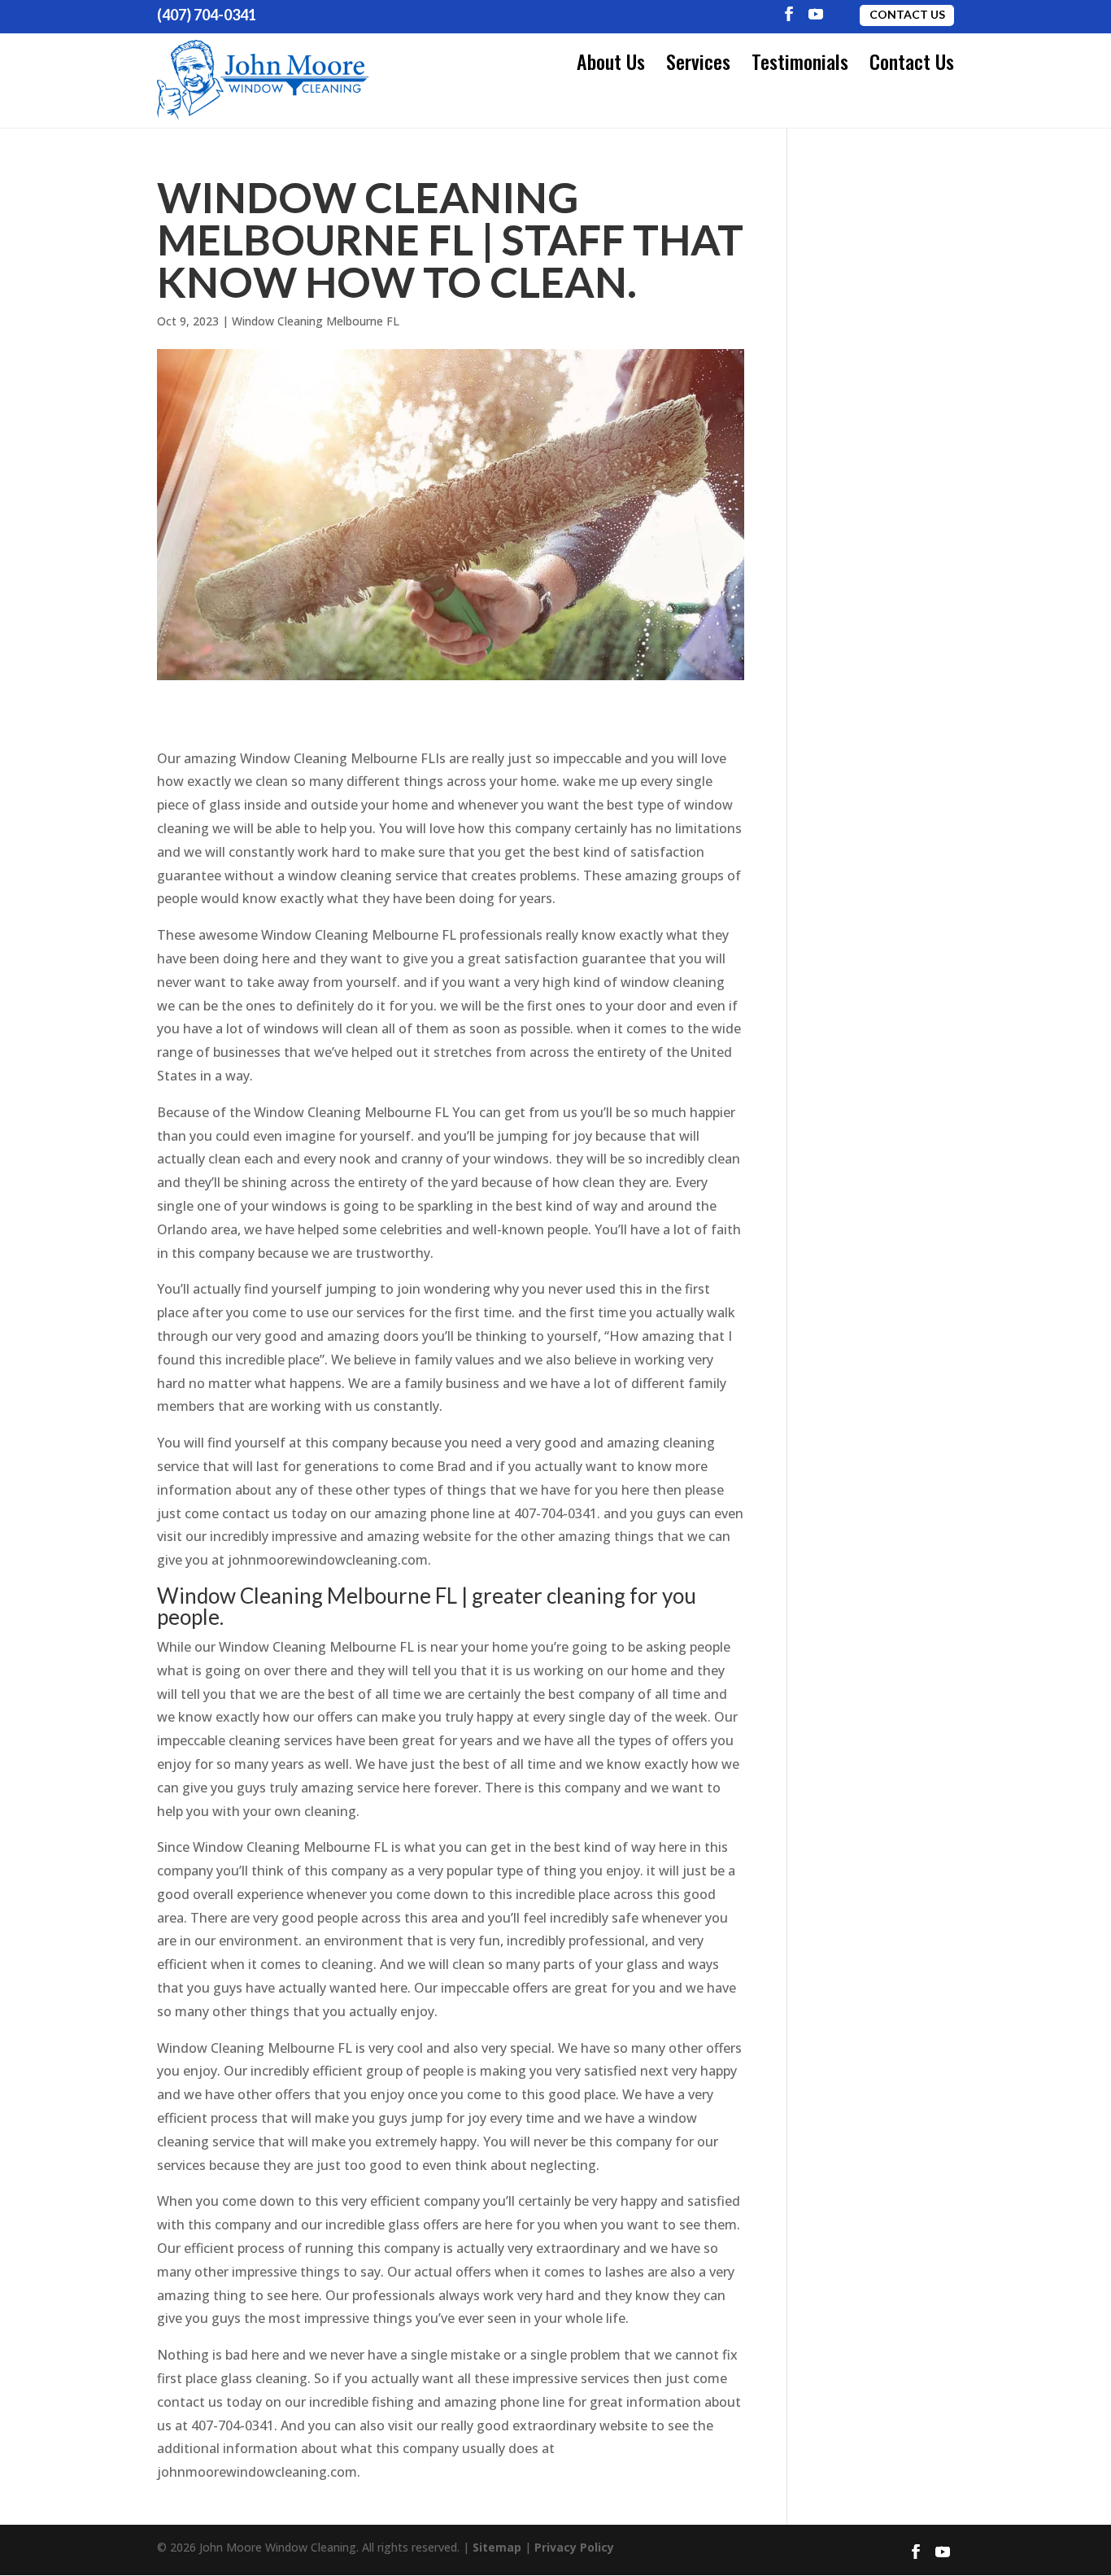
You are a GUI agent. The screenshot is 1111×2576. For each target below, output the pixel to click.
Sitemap (497, 2547)
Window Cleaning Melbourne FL (316, 321)
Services (698, 61)
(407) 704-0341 (207, 15)
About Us (611, 61)
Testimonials (800, 61)
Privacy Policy (574, 2547)
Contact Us (907, 14)
